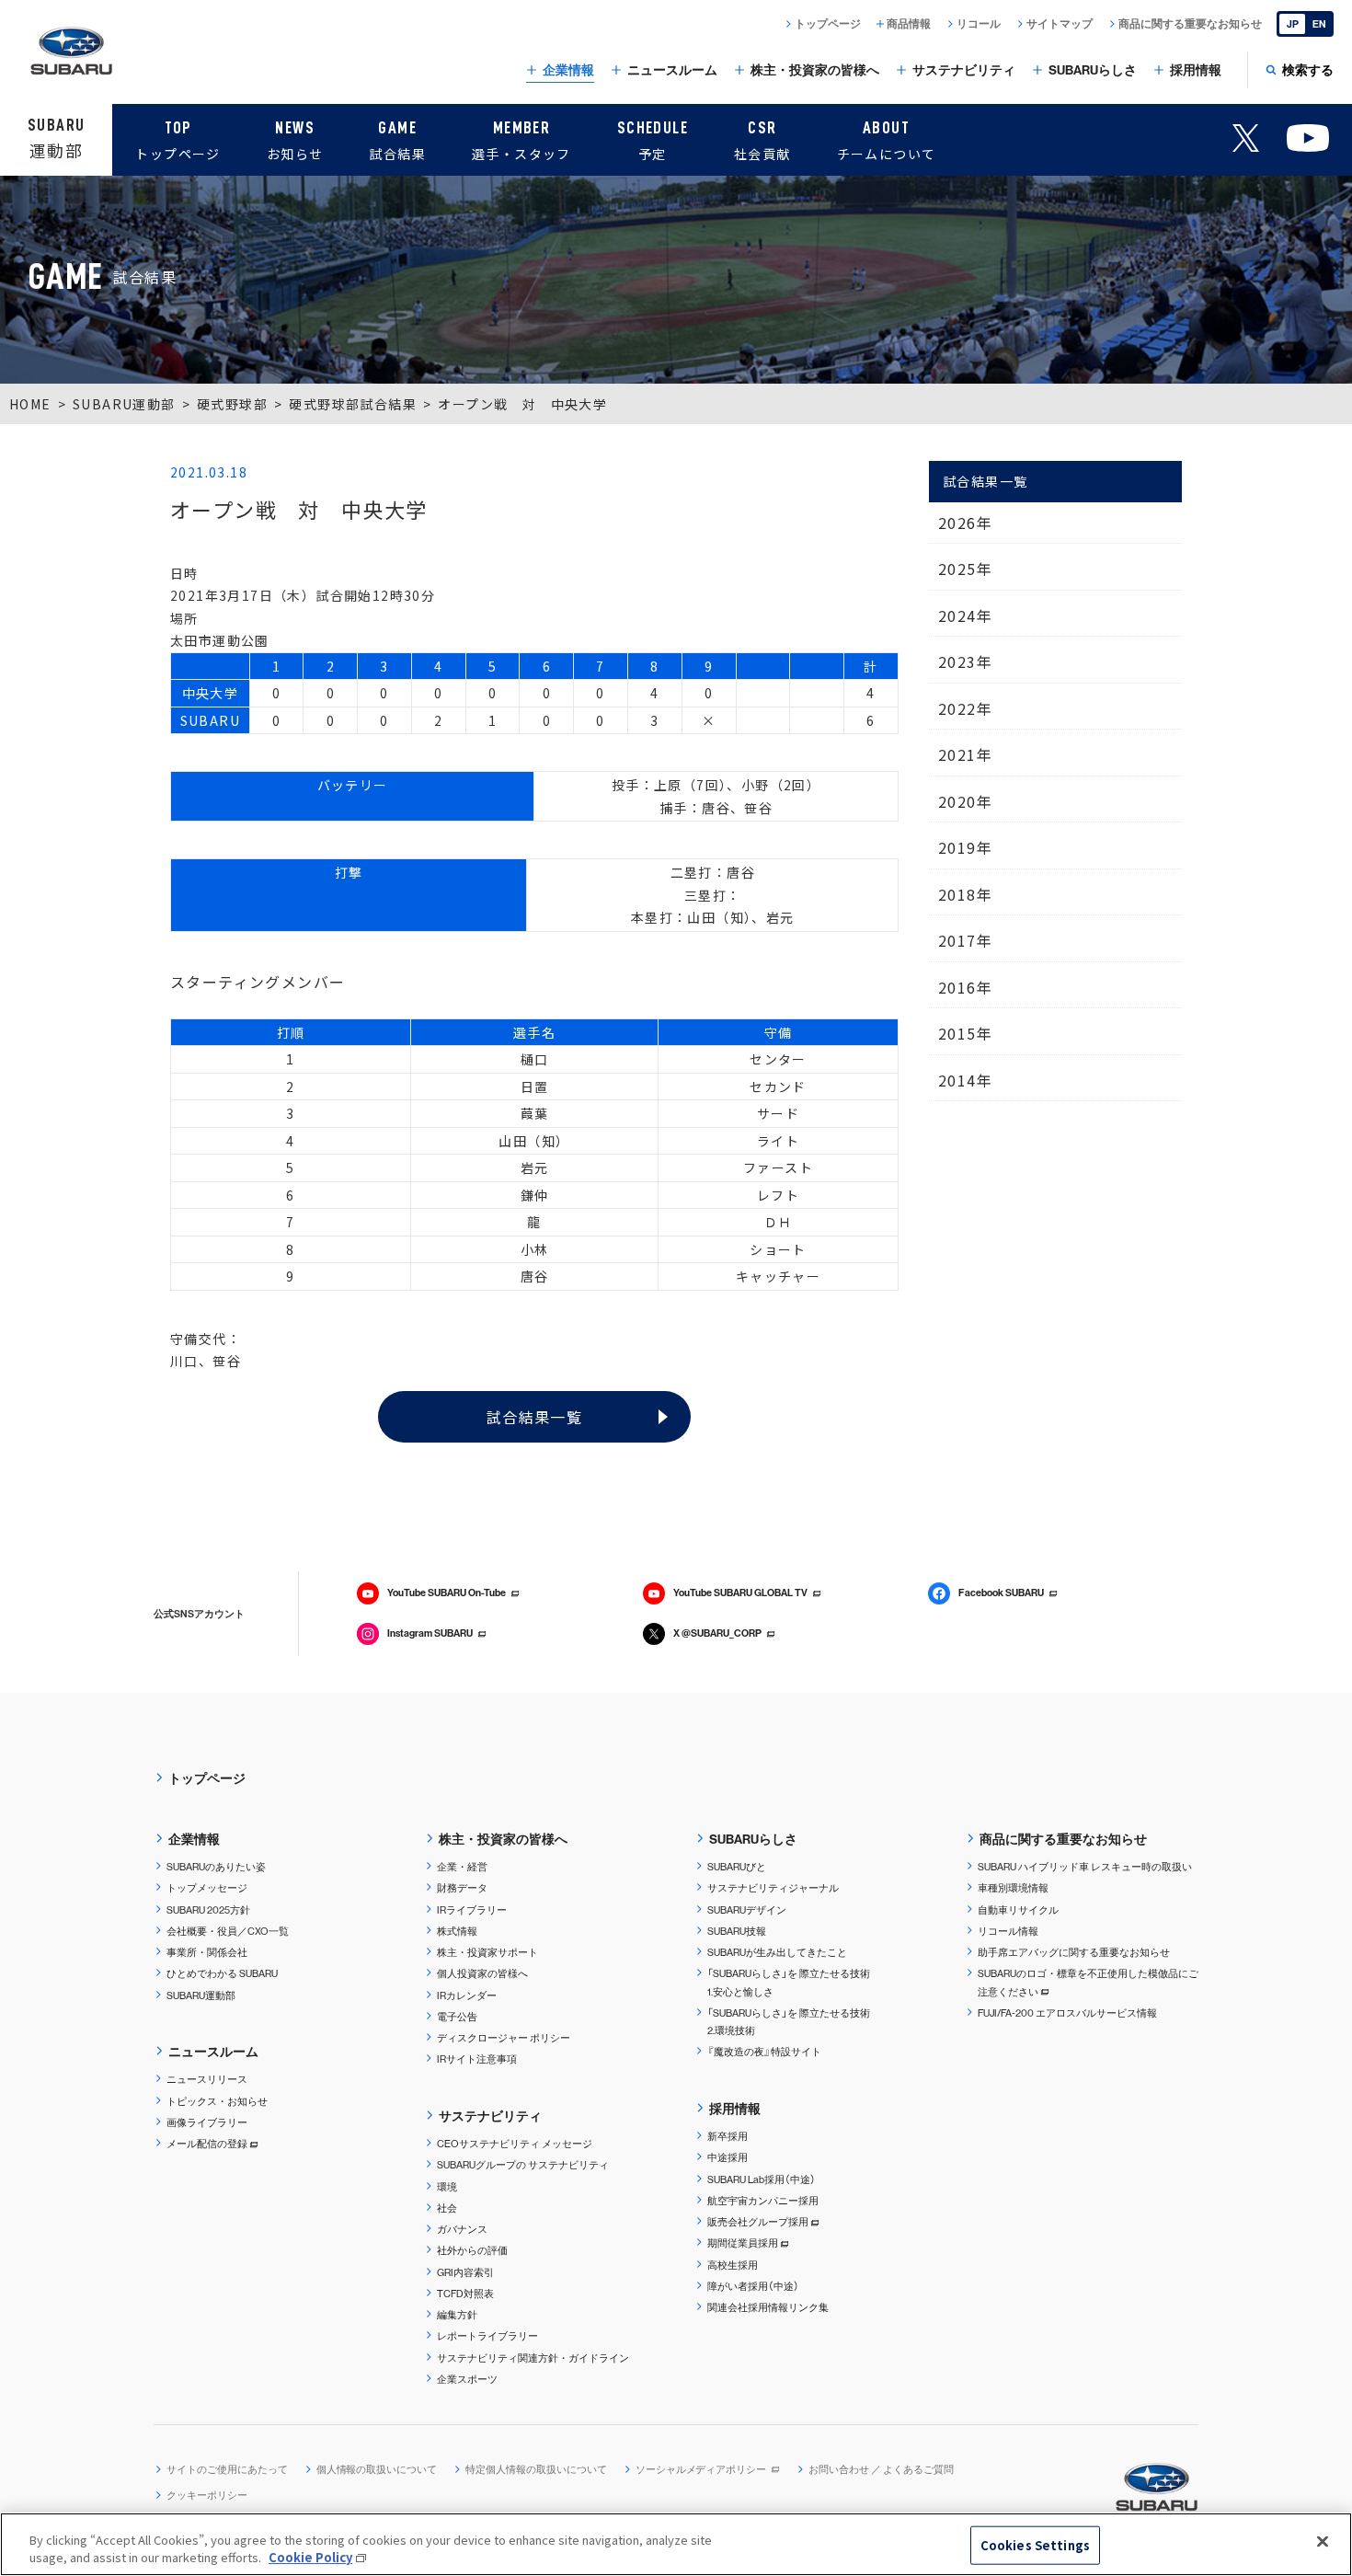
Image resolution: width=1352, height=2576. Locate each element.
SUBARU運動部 (124, 404)
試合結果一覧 (534, 1417)
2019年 (965, 847)
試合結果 (397, 141)
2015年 (965, 1033)
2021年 (965, 754)
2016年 (965, 987)
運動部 (56, 139)
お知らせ (295, 141)
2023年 (965, 661)
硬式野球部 (232, 404)
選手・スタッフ (521, 141)
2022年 (965, 708)
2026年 (965, 523)
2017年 (965, 940)
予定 (653, 141)
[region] (676, 2544)
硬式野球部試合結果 (353, 404)
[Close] (1323, 2542)
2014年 (965, 1080)
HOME (30, 404)
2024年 (965, 615)
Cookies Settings (1035, 2545)
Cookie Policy (310, 2557)
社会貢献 (762, 141)
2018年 (965, 894)
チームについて (887, 141)
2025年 (965, 569)
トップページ (178, 141)
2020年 (965, 801)
